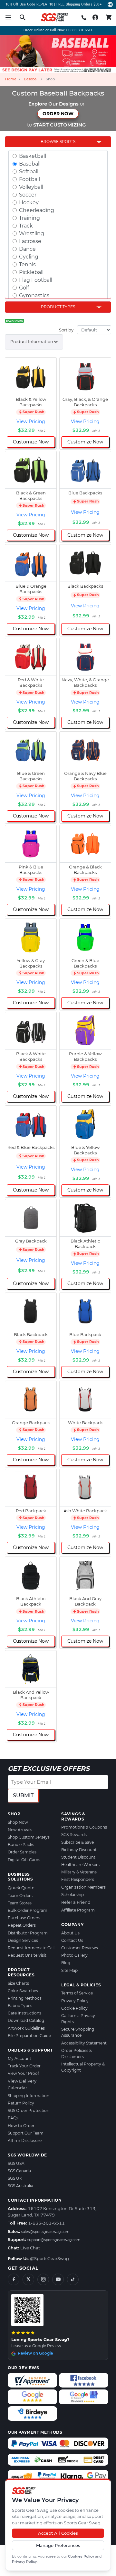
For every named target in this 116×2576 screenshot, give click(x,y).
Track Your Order (24, 2066)
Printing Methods (25, 1998)
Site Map (69, 1970)
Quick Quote (21, 1888)
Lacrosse (30, 241)
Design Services (23, 1940)
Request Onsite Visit (27, 1955)
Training (29, 218)
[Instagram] (43, 2279)
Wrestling (32, 233)
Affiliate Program (78, 1910)
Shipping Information (29, 2096)
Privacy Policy (24, 2561)
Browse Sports (58, 142)
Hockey (29, 203)
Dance (27, 249)
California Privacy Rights (78, 2019)
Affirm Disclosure (25, 2140)
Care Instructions (24, 2013)
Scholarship (72, 1895)
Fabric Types (20, 2006)
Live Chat (30, 2248)
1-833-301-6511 (46, 2223)
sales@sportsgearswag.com (45, 2232)
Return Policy (21, 2103)
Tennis (27, 264)
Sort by (66, 330)
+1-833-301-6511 (79, 30)
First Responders (78, 1879)
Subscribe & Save (77, 1842)
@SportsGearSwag (49, 2258)
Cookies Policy (81, 2556)
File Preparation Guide (29, 2036)
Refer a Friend (76, 1902)
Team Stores (20, 1903)
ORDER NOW (58, 114)
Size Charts (18, 1983)
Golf (24, 288)
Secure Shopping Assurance (78, 2032)
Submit (23, 1795)
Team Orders (20, 1896)
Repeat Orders (22, 1925)
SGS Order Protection (29, 2110)
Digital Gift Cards (24, 1860)
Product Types (58, 307)
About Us (70, 1933)
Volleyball (31, 187)
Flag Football (36, 280)
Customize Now (31, 442)
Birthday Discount (79, 1850)
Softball (29, 172)
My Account (19, 2059)
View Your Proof (23, 2073)
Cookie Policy (74, 2008)
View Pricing (31, 421)
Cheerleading (37, 210)
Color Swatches (23, 1991)
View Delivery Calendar (22, 2084)
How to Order (21, 2126)
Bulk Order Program (28, 1910)
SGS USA (16, 2163)
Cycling (29, 257)
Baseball (31, 79)
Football (29, 179)
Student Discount (78, 1857)
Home (11, 79)
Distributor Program (28, 1933)
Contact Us (72, 1940)
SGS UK (15, 2178)
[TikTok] (73, 2279)
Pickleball (31, 272)
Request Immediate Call (31, 1948)
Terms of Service (77, 1993)
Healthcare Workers (80, 1865)
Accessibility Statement (84, 2043)
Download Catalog (26, 2020)
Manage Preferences (58, 2545)
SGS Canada (19, 2171)
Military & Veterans (79, 1872)
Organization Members (83, 1887)
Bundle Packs (21, 1845)
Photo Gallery (74, 1955)
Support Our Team (26, 2133)
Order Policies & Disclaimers (77, 2054)
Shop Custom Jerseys (29, 1837)
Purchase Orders (24, 1918)
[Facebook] (14, 2279)
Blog (66, 1963)
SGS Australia (20, 2186)
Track (26, 226)
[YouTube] (58, 2279)
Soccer (28, 195)
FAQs (13, 2118)
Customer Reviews (80, 1948)
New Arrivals (20, 1830)
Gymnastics (34, 295)
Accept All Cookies (58, 2533)
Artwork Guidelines (26, 2028)
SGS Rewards (74, 1835)
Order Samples (22, 1852)
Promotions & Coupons (84, 1827)
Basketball (33, 156)
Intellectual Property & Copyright (83, 2067)
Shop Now (18, 1822)
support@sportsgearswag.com (54, 2240)
